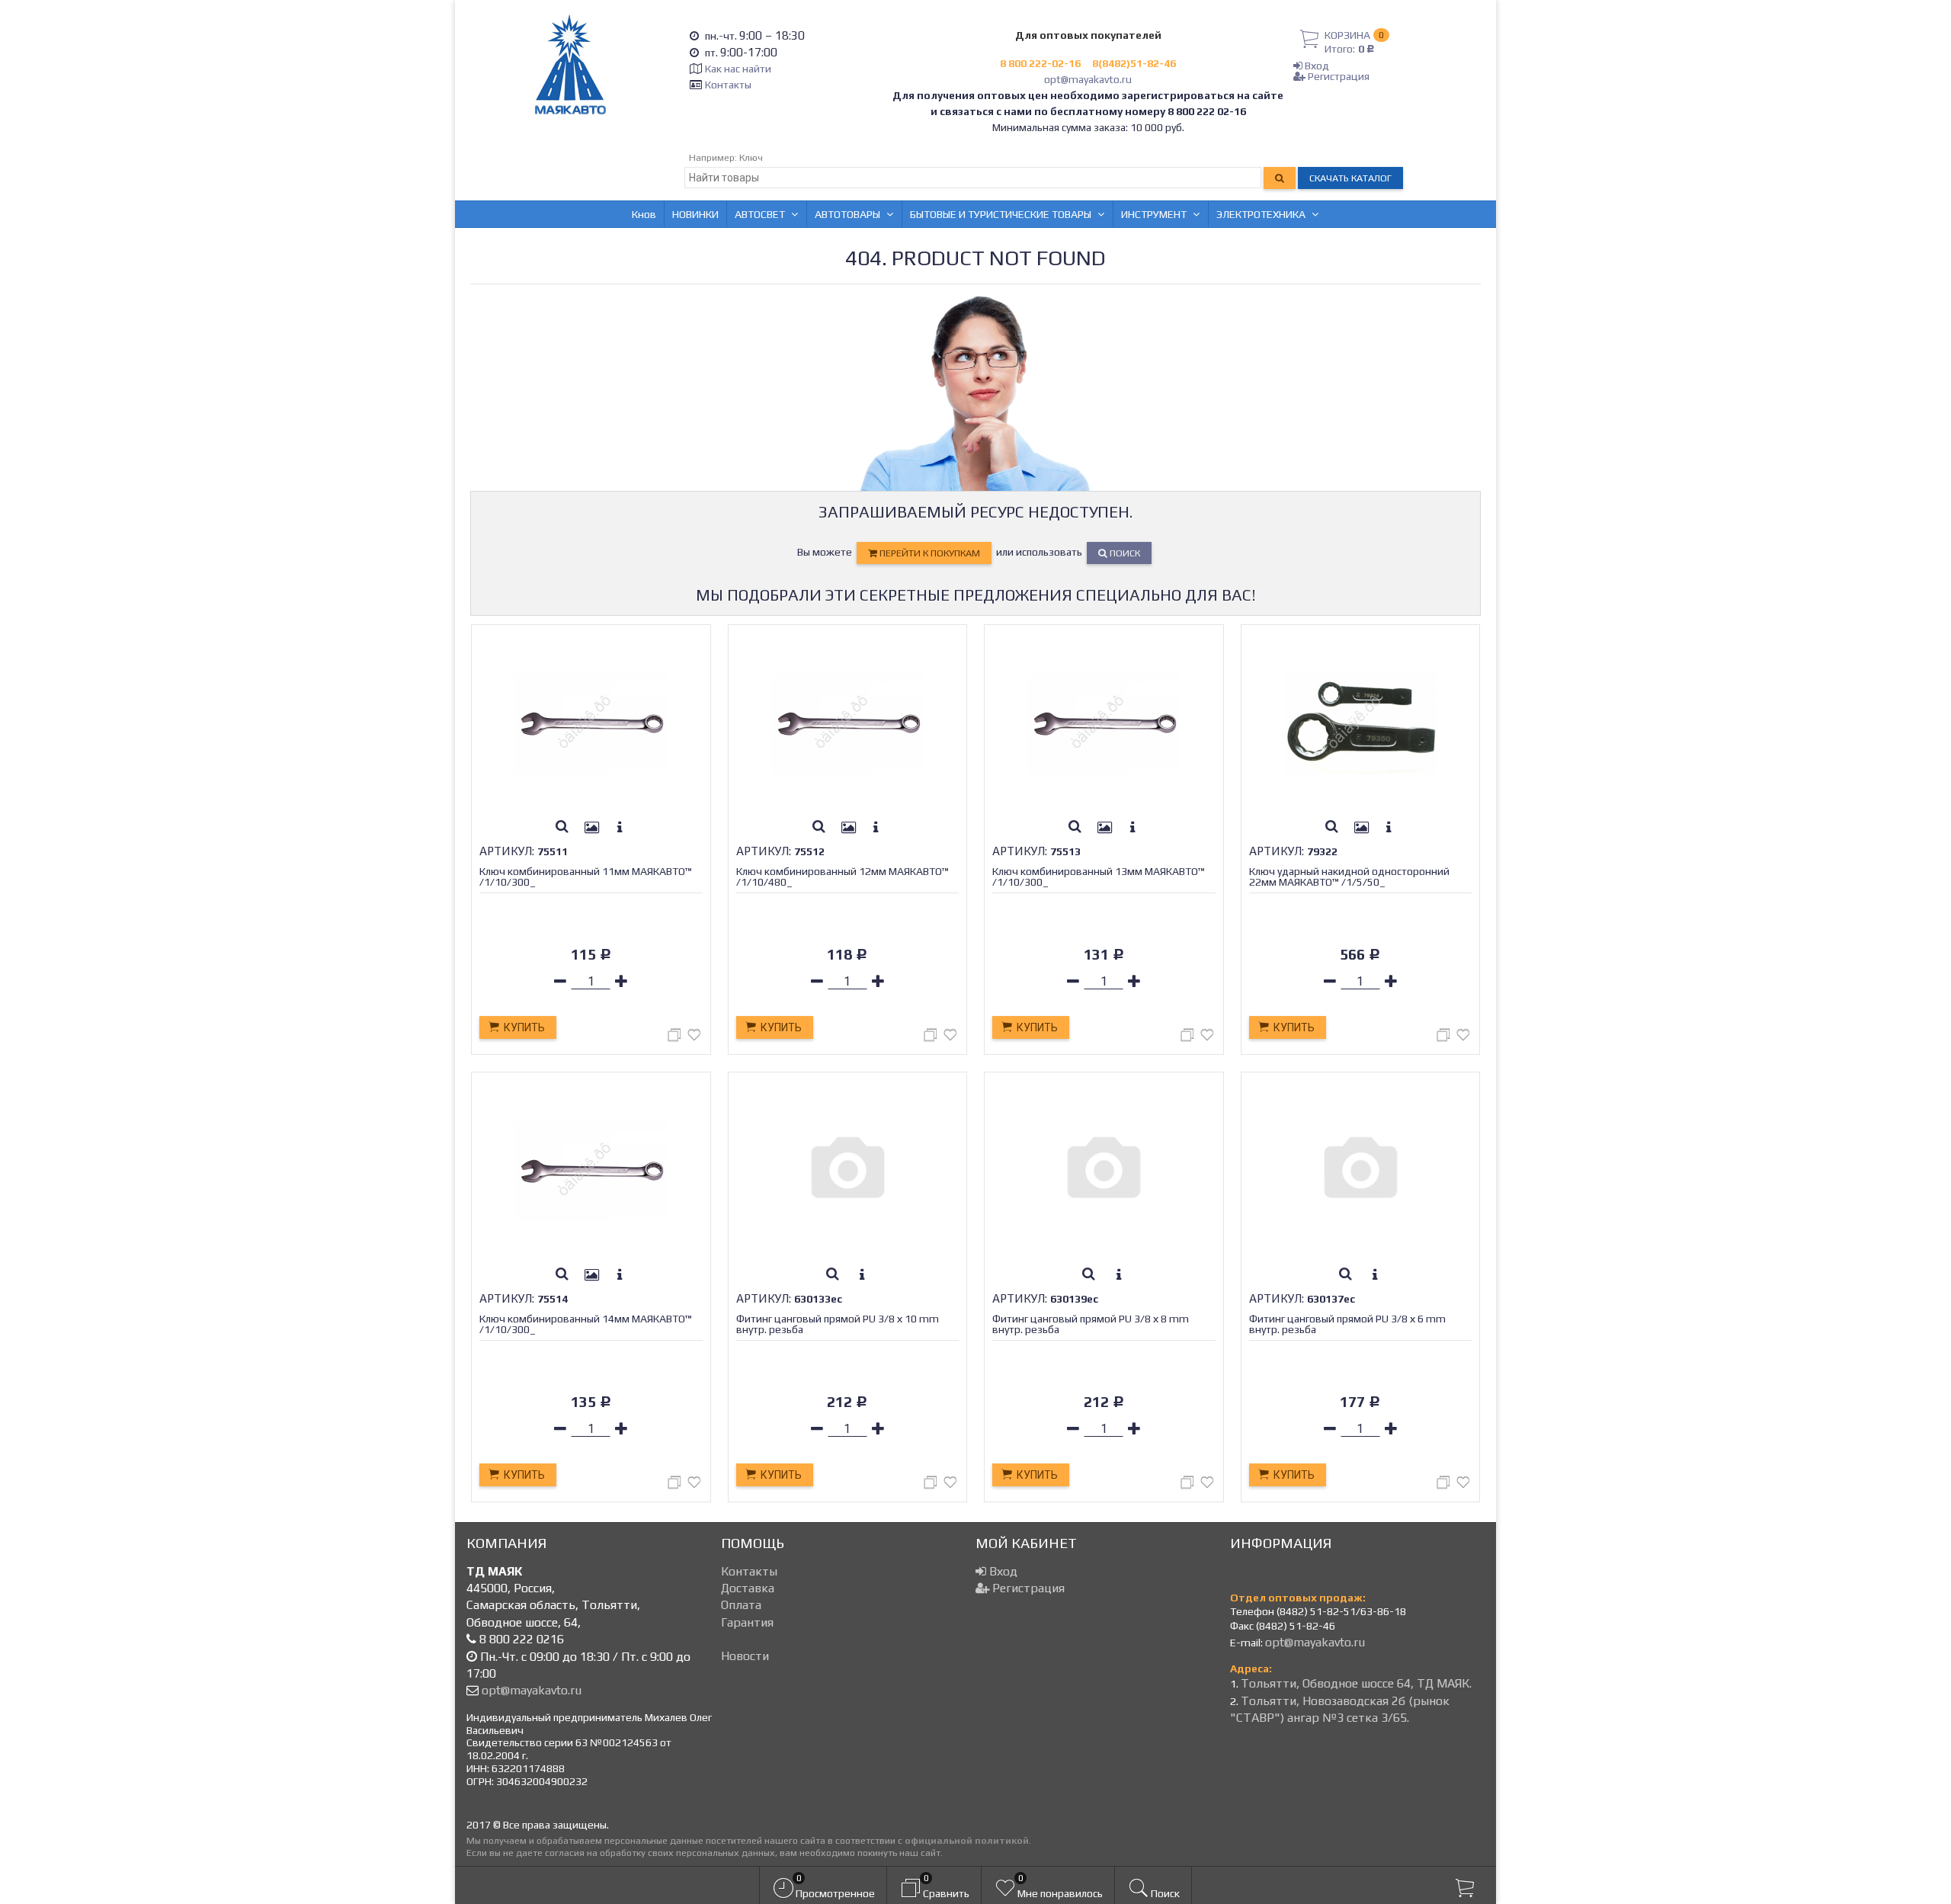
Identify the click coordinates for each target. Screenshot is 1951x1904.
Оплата (741, 1605)
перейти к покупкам (929, 553)
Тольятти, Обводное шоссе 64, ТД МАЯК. (1356, 1683)
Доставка (748, 1588)
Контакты (728, 85)
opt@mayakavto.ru (1088, 79)
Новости (745, 1656)
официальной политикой (967, 1840)
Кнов (644, 214)
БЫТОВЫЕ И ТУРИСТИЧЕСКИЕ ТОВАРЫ (1001, 214)
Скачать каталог (1350, 178)
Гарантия (747, 1622)
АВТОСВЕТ (760, 214)
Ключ (751, 157)
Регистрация (1338, 76)
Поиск (1124, 553)
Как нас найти (738, 69)
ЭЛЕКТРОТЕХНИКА (1261, 214)
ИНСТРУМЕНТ (1154, 214)
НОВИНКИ (695, 214)
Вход (1316, 66)
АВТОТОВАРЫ (847, 214)
